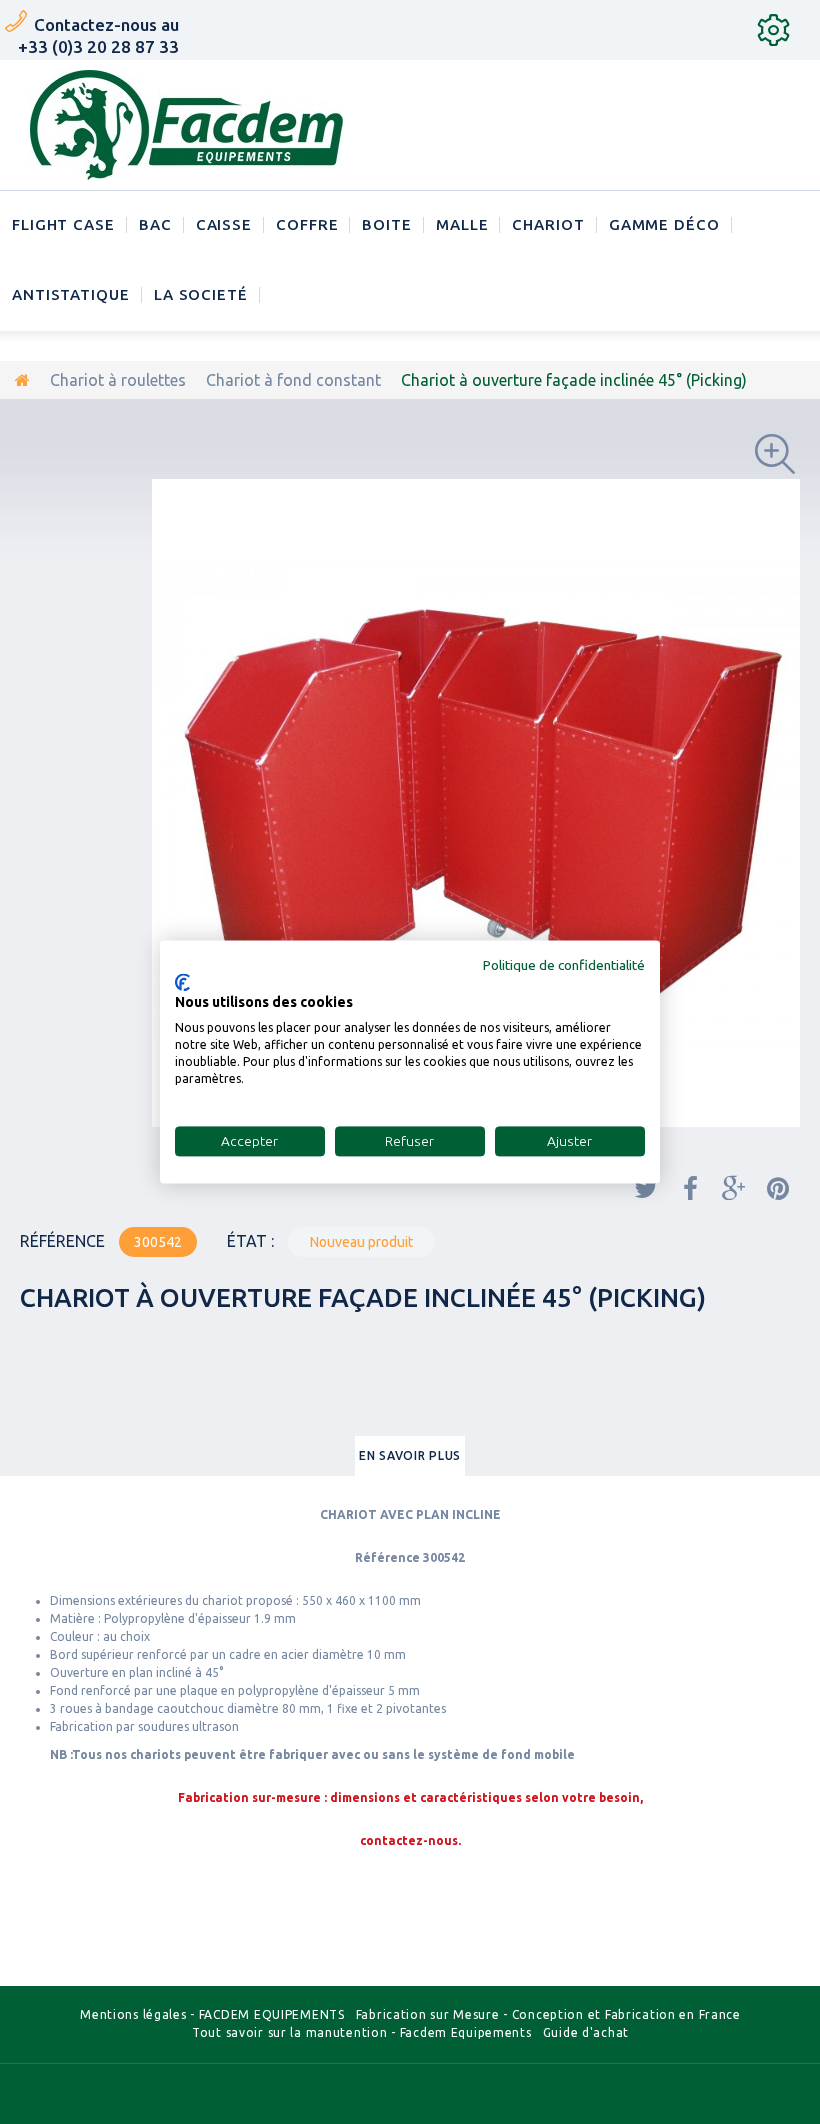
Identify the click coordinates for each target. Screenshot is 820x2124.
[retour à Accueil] (22, 380)
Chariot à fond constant (293, 380)
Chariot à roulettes (118, 380)
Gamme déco (664, 224)
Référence (62, 1241)
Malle (462, 224)
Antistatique (71, 294)
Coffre (307, 224)
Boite (387, 224)
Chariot (548, 224)
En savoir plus (410, 1455)
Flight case (63, 224)
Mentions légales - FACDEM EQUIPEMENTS (212, 2014)
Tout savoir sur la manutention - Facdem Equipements (362, 2032)
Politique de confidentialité (564, 965)
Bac (155, 224)
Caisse (224, 224)
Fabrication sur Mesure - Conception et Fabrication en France (548, 2014)
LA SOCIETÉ (201, 294)
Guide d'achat (586, 2032)
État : (250, 1241)
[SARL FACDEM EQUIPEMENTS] (186, 125)
